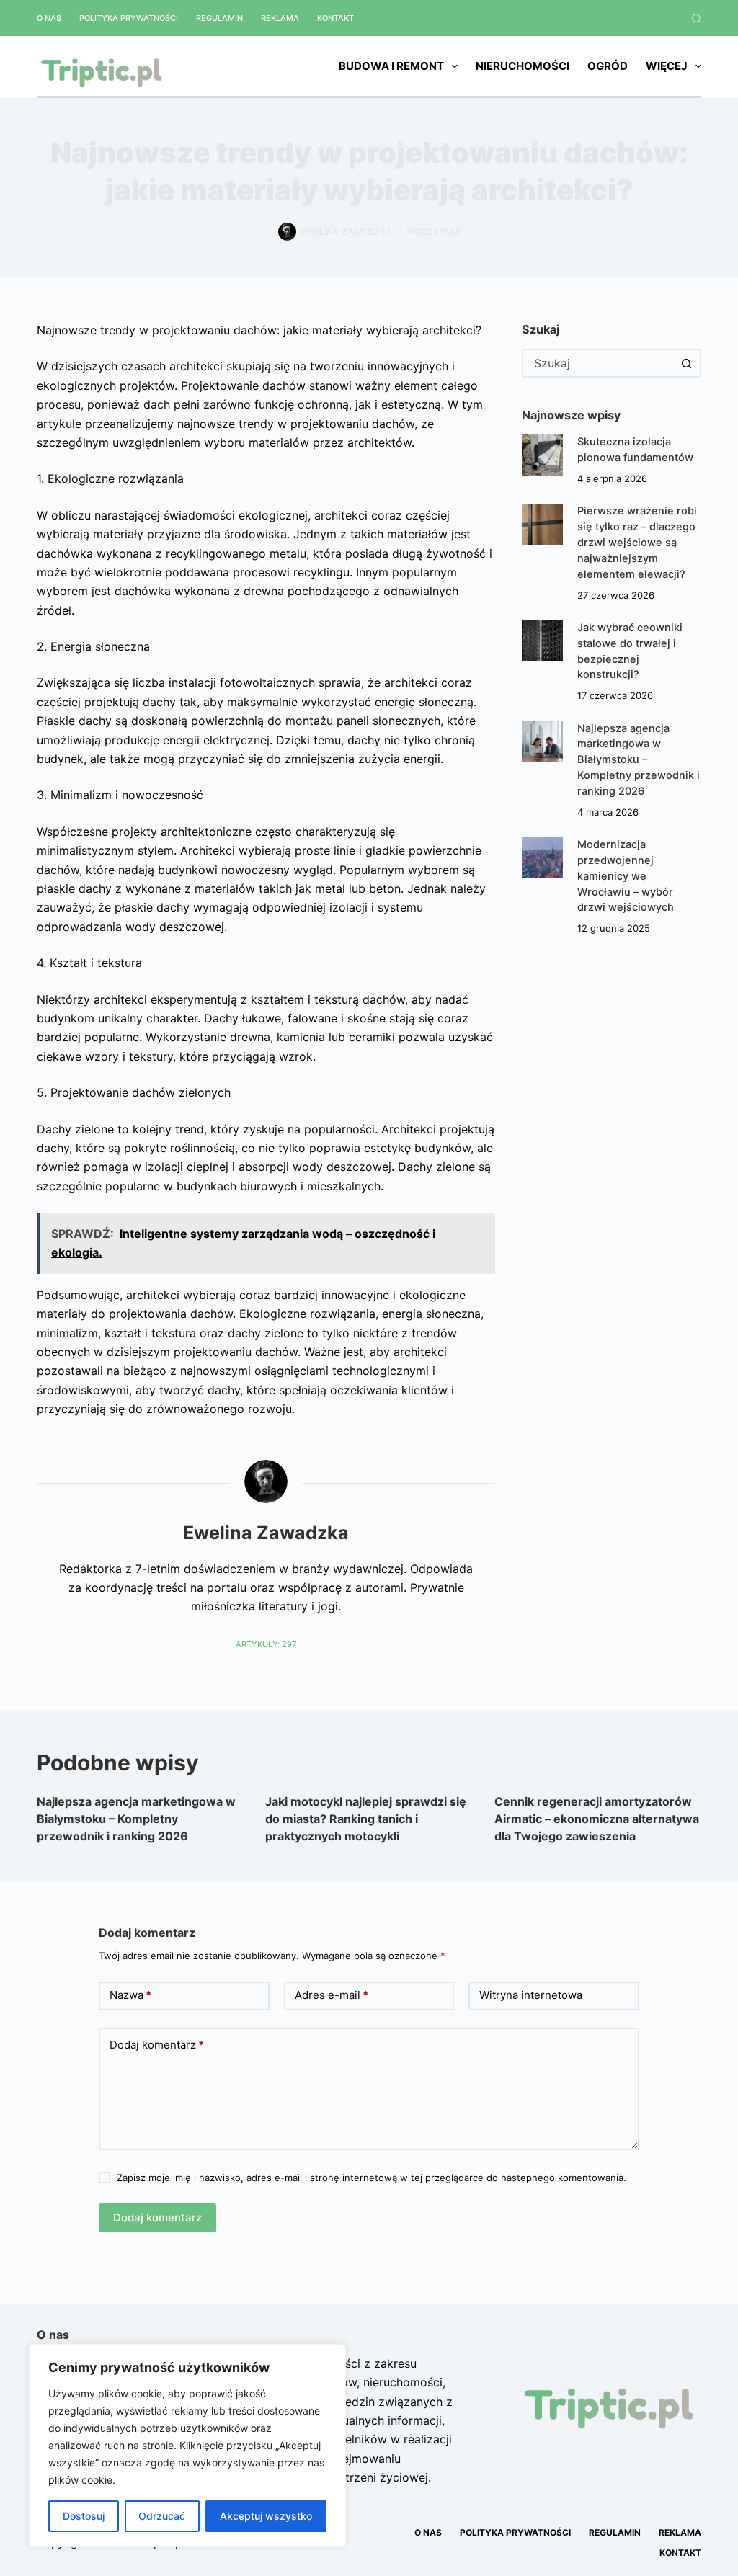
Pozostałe (435, 232)
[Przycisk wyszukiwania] (687, 363)
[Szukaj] (697, 18)
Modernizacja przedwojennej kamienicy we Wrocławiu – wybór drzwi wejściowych (626, 876)
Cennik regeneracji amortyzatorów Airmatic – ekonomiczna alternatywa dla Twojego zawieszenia (597, 1819)
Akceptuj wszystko (266, 2516)
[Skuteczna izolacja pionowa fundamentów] (542, 455)
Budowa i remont (391, 66)
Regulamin (219, 18)
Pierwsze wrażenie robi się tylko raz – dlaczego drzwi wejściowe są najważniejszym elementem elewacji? (637, 542)
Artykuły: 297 (266, 1644)
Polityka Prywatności (129, 18)
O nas (49, 18)
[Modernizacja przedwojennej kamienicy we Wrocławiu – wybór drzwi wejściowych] (542, 858)
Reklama (280, 18)
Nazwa (130, 1995)
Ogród (608, 66)
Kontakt (335, 18)
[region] (187, 2446)
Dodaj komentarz (157, 2045)
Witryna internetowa (531, 1995)
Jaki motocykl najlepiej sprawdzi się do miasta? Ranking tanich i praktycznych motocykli (366, 1819)
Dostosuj (84, 2516)
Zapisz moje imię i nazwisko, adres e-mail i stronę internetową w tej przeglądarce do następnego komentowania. (372, 2178)
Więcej (667, 66)
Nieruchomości (523, 66)
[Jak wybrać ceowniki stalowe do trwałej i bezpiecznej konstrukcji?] (542, 641)
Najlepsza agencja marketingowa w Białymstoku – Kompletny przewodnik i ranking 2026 (639, 760)
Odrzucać (162, 2516)
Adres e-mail (332, 1995)
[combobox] (599, 363)
